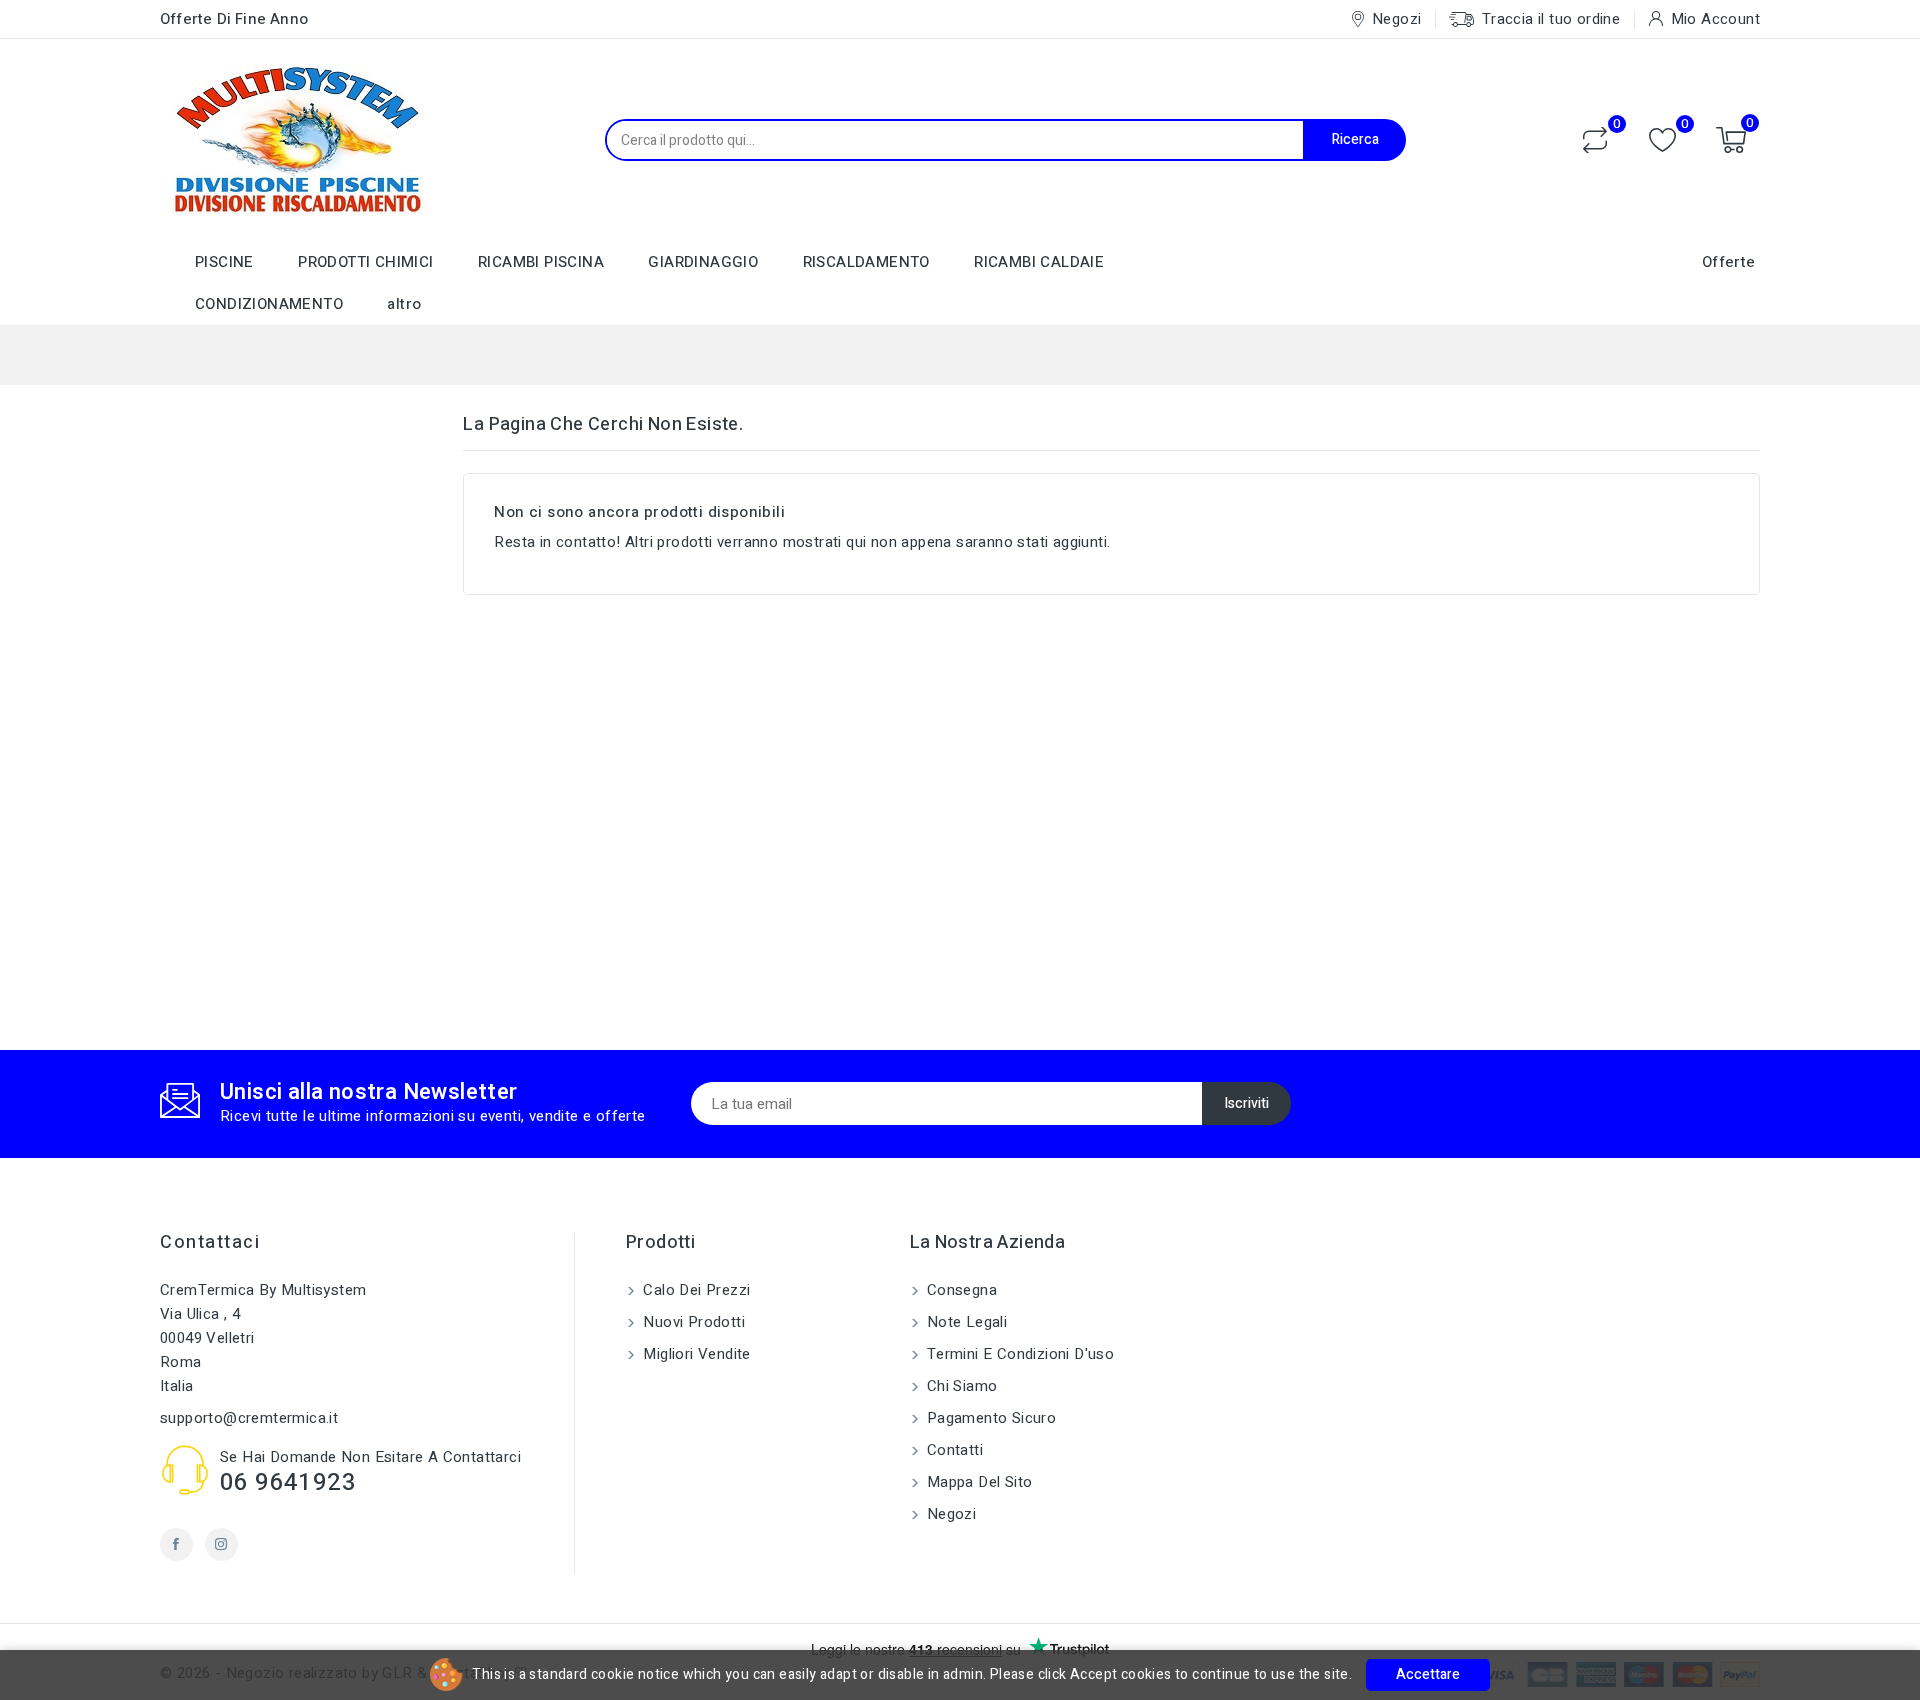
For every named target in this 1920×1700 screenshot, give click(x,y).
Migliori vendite (695, 1354)
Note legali (965, 1322)
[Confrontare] (1595, 140)
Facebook (176, 1544)
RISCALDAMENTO (866, 262)
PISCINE (224, 262)
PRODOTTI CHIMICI (365, 262)
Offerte (1729, 262)
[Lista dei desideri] (1662, 140)
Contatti (953, 1450)
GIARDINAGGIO (703, 262)
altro (404, 304)
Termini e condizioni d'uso (1019, 1354)
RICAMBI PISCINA (541, 262)
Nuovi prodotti (692, 1322)
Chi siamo (960, 1386)
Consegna (960, 1290)
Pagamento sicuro (990, 1418)
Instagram (221, 1544)
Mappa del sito (978, 1482)
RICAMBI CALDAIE (1039, 262)
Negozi (950, 1514)
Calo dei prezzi (694, 1290)
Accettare (1428, 1674)
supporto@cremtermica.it (249, 1418)
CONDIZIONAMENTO (269, 304)
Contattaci (210, 1242)
